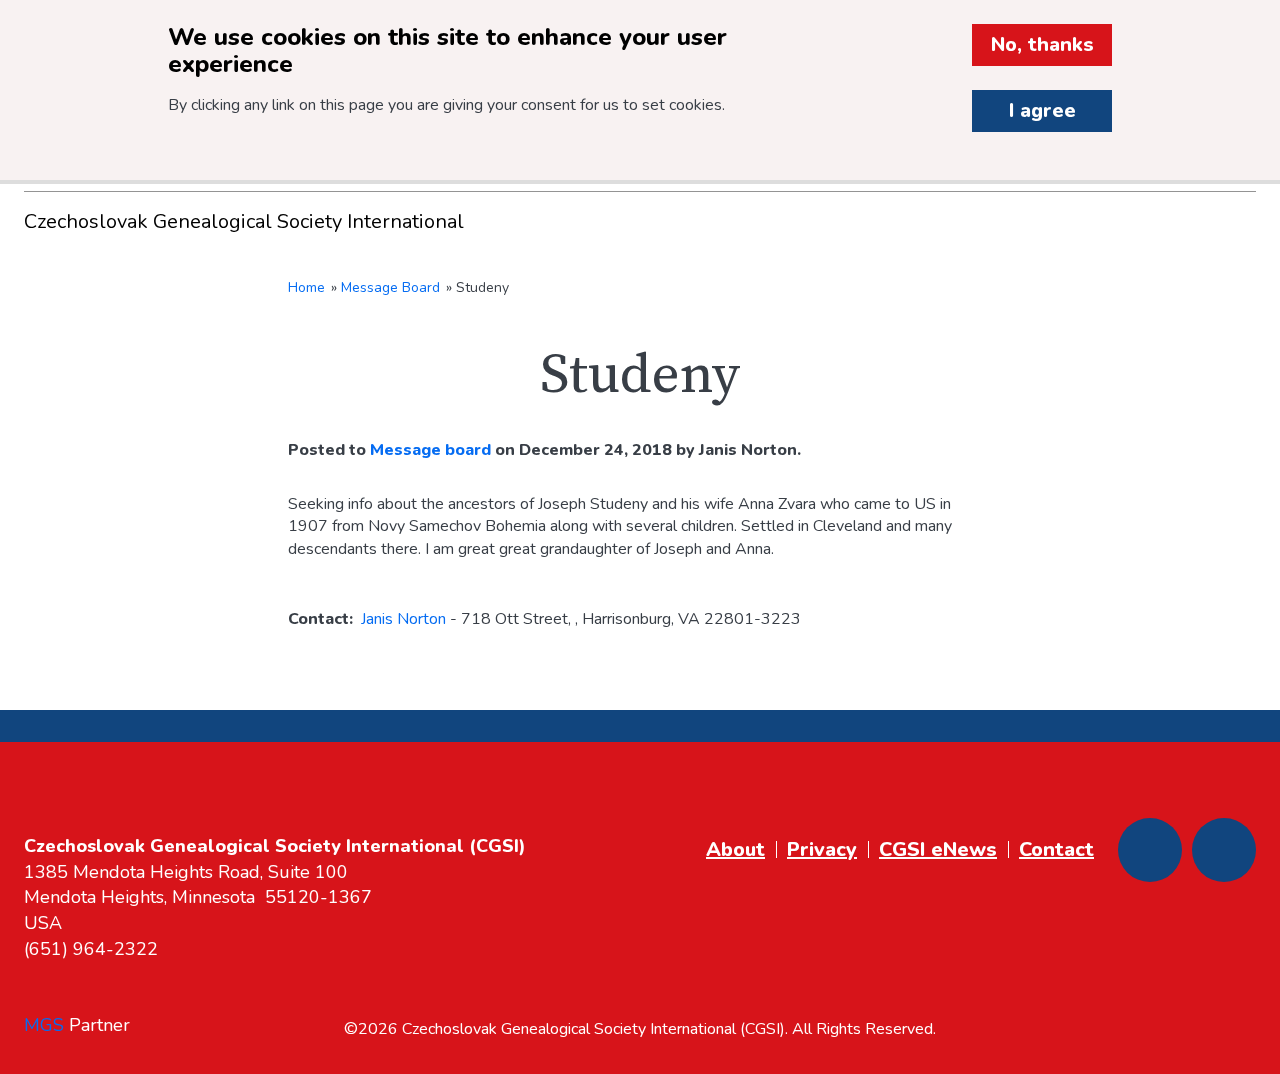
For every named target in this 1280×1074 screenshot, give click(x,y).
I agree (1042, 110)
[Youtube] (1224, 850)
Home (306, 287)
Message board (430, 450)
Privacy (822, 849)
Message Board (390, 287)
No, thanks (1042, 44)
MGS (44, 1025)
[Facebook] (1150, 850)
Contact (1056, 849)
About (735, 849)
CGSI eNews (938, 849)
